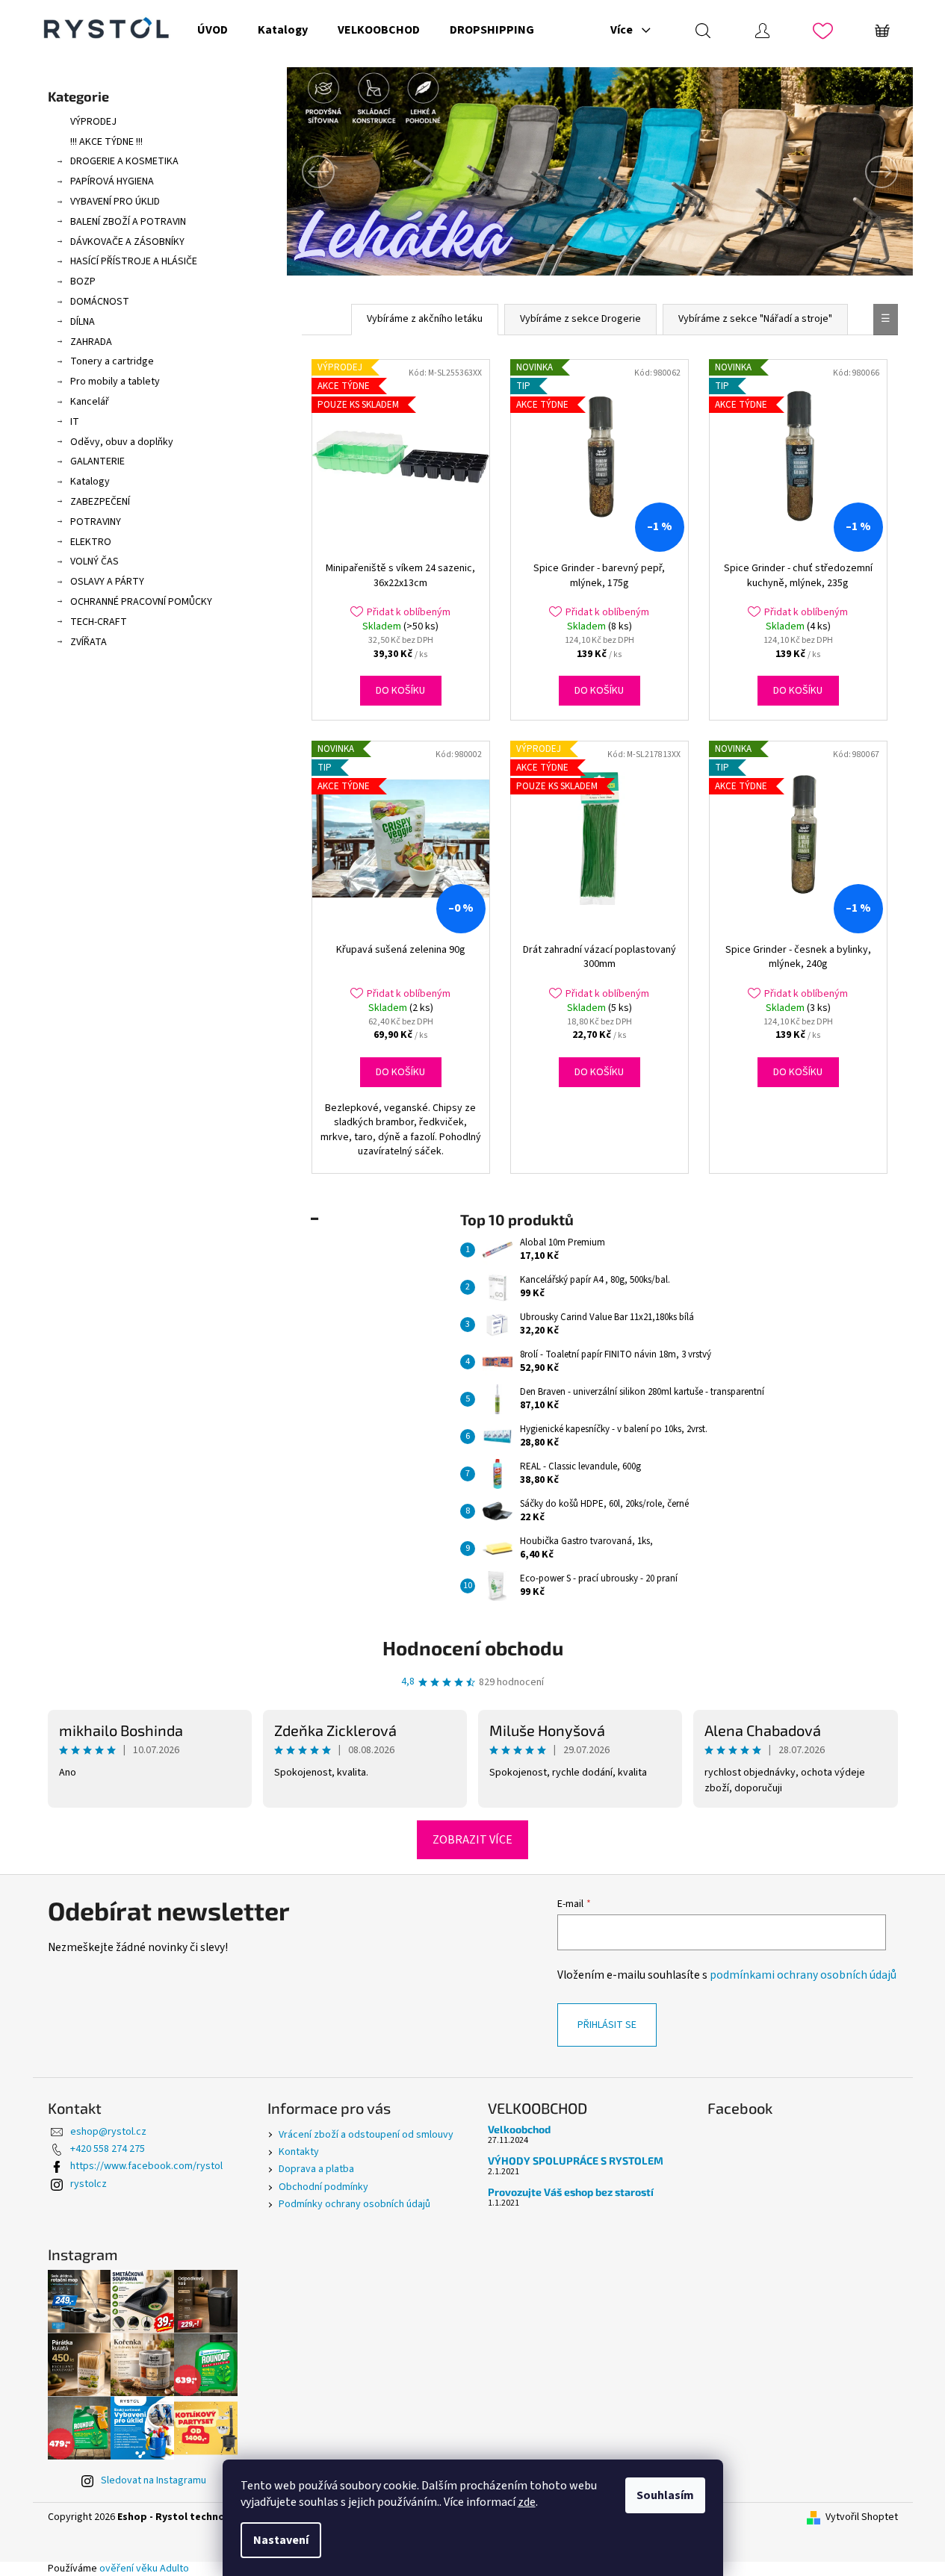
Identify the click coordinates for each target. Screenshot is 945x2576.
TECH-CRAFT (99, 622)
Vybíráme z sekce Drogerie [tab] (580, 319)
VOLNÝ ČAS (94, 561)
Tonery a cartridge (112, 361)
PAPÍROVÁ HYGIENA (112, 181)
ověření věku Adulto (144, 2569)
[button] (334, 171)
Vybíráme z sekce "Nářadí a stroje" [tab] (755, 319)
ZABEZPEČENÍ (100, 502)
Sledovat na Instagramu (154, 2480)
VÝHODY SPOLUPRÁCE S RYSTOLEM (576, 2160)
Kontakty (299, 2152)
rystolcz (89, 2184)
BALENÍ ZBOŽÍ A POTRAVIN (128, 222)
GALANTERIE (97, 461)
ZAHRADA (91, 342)
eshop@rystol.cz (108, 2132)
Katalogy (90, 482)
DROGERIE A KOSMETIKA (124, 161)
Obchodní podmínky (323, 2187)
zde (527, 2502)
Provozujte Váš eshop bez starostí (571, 2192)
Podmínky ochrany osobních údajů (354, 2204)
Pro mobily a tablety (115, 382)
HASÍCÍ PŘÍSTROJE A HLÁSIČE (134, 261)
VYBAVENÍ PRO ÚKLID (115, 202)
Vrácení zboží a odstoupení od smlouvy (366, 2135)
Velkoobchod (519, 2129)
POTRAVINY (96, 522)
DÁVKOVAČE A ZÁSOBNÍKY (127, 242)
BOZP (83, 281)
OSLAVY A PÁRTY (107, 582)
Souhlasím (665, 2495)
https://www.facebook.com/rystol (146, 2166)
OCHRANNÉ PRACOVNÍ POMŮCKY (141, 602)
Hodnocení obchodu (473, 1648)
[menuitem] (213, 30)
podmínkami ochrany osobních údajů (803, 1975)
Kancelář (90, 402)
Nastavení (281, 2540)
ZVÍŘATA (89, 642)
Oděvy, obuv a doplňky (122, 442)
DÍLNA (83, 322)
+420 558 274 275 (108, 2149)
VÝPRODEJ (93, 122)
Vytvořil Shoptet (862, 2517)
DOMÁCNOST (100, 302)
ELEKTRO (91, 542)
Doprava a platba (316, 2169)
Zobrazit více (472, 1840)
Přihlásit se (607, 2025)
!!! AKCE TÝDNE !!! (106, 142)
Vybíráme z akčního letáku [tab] (425, 319)
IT (75, 422)
